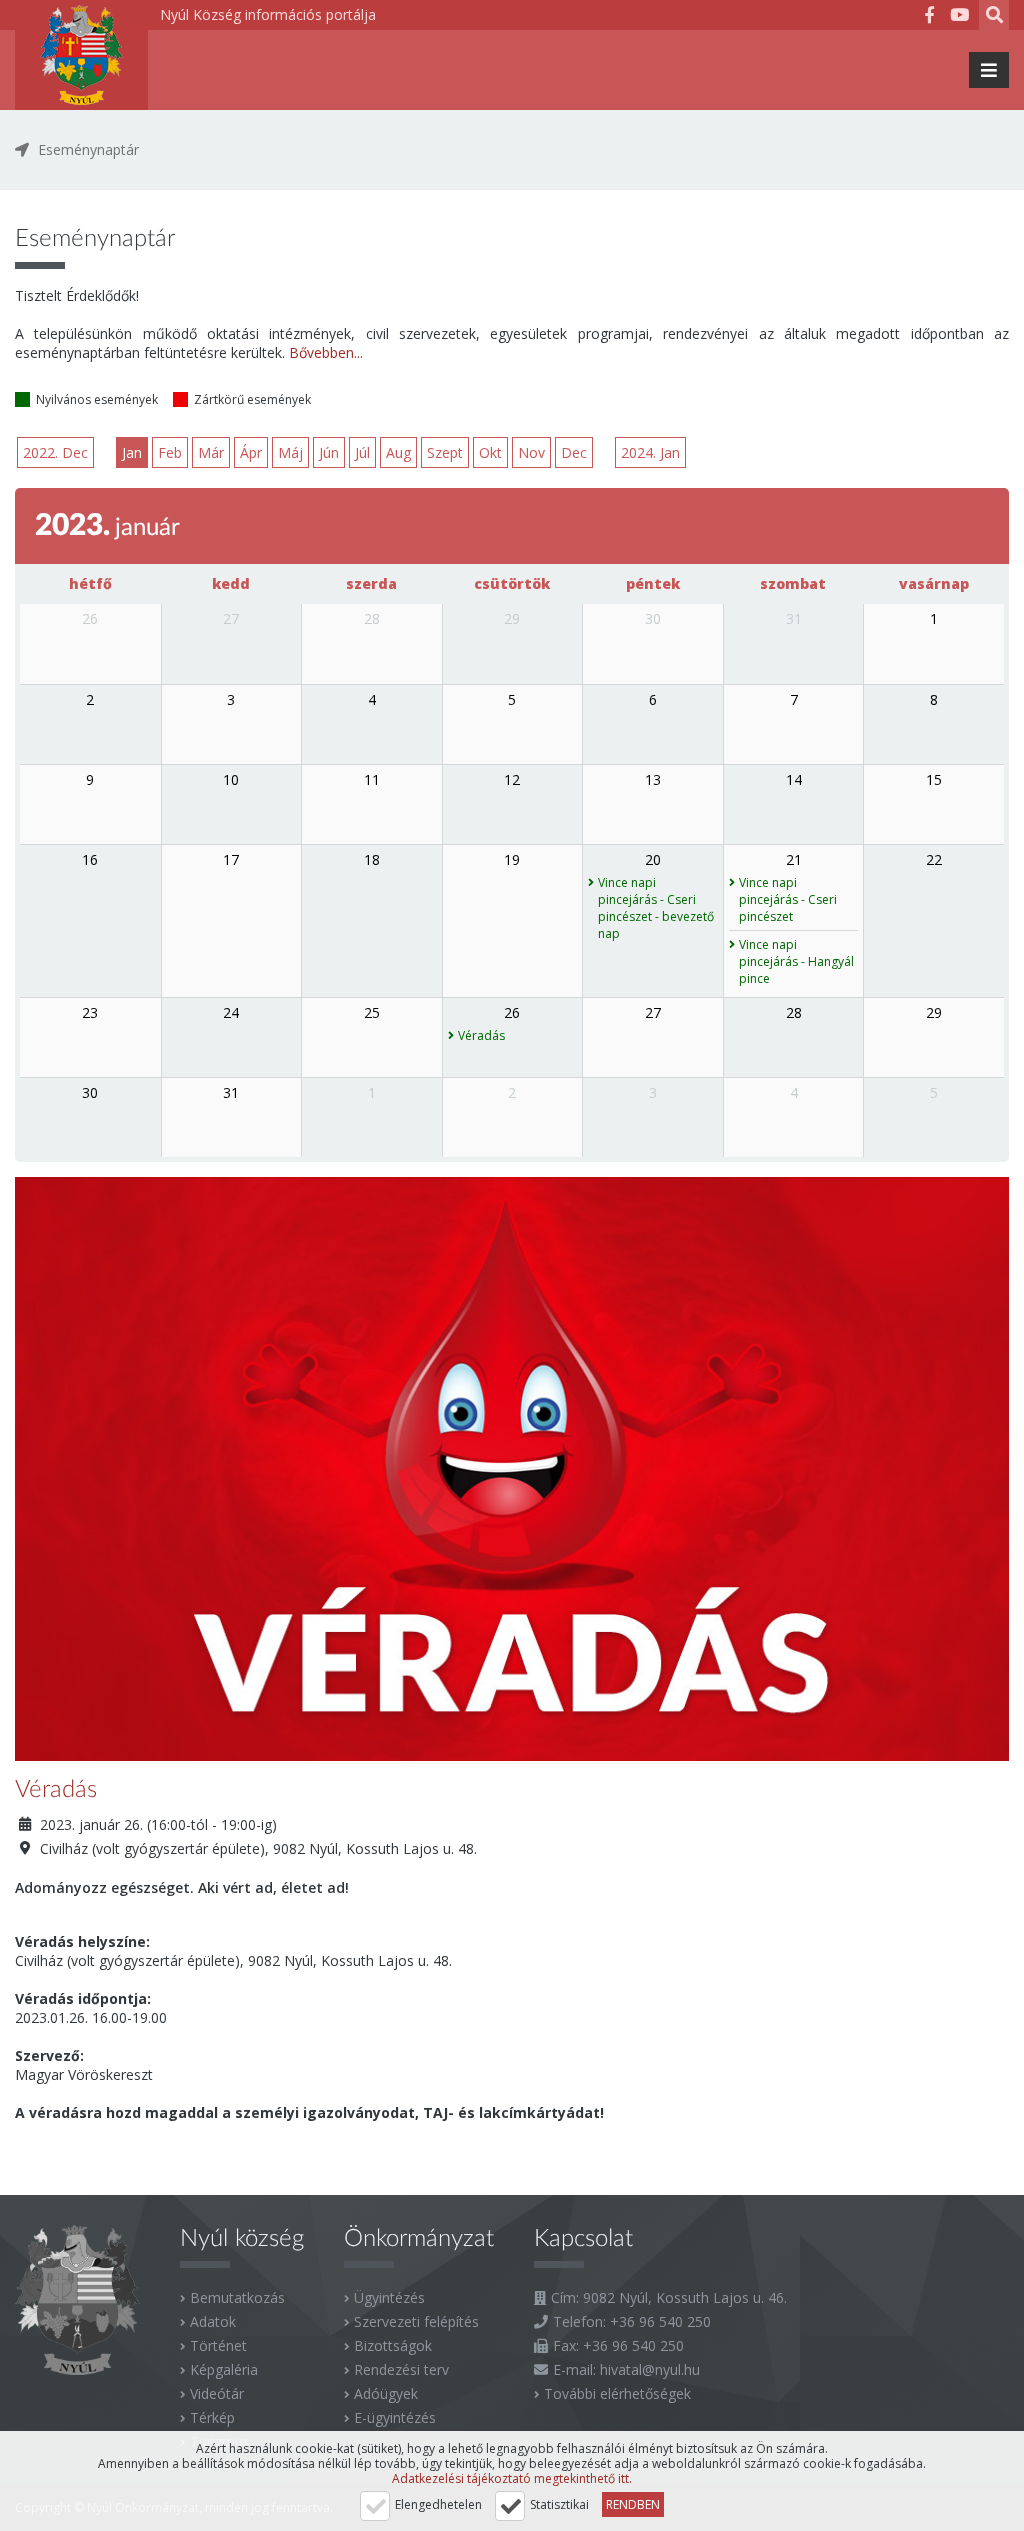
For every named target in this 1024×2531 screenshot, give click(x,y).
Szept (445, 452)
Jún (329, 452)
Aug (398, 452)
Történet (218, 2345)
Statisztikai (559, 2504)
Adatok (213, 2321)
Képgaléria (224, 2369)
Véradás (481, 1035)
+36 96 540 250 (660, 2321)
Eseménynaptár (88, 149)
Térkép (212, 2417)
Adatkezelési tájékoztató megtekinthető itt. (512, 2478)
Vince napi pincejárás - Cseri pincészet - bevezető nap (656, 908)
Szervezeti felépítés (416, 2321)
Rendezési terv (401, 2369)
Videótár (217, 2393)
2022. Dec (55, 452)
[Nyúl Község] (81, 55)
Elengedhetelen (438, 2504)
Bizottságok (393, 2345)
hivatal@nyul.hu (650, 2369)
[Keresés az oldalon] (994, 18)
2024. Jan (650, 452)
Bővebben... (326, 352)
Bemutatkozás (237, 2297)
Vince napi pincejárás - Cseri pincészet (788, 899)
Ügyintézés (389, 2297)
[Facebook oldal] (929, 18)
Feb (170, 452)
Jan (132, 452)
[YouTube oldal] (959, 18)
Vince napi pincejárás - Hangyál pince (796, 961)
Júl (362, 452)
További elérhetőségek (617, 2393)
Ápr (251, 452)
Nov (531, 452)
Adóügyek (386, 2393)
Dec (574, 452)
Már (211, 452)
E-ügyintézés (395, 2417)
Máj (290, 452)
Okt (490, 452)
